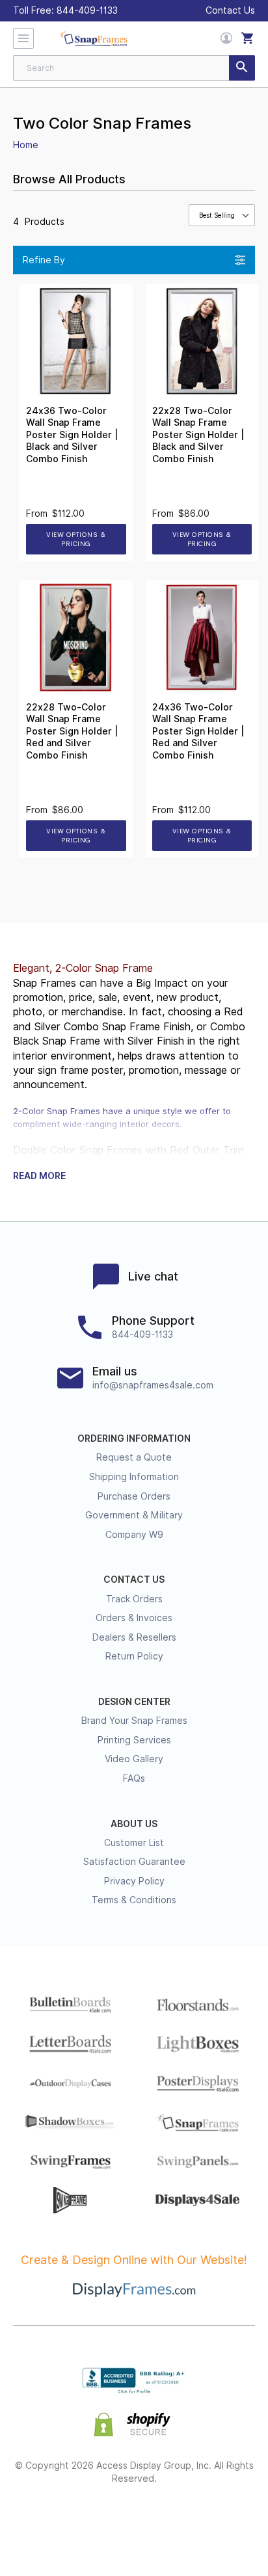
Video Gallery (134, 1759)
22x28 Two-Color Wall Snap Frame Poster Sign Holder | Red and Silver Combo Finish (72, 731)
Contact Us (230, 10)
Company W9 (134, 1535)
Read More (39, 1176)
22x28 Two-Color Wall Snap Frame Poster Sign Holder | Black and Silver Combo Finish (198, 435)
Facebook (42, 2521)
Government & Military (134, 1515)
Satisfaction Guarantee (134, 1862)
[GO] (242, 68)
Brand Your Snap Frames (134, 1721)
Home (26, 145)
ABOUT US (134, 1824)
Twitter (88, 2521)
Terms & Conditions (134, 1900)
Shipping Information (134, 1477)
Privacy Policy (134, 1881)
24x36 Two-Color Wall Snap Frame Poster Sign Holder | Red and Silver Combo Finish (198, 731)
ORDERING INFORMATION (134, 1438)
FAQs (134, 1778)
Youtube (227, 2521)
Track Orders (134, 1599)
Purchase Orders (134, 1496)
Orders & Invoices (134, 1618)
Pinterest (134, 2521)
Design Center (134, 1702)
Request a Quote (134, 1457)
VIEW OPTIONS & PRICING (76, 539)
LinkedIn (181, 2521)
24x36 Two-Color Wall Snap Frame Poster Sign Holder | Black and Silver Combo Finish (72, 435)
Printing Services (134, 1740)
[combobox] (134, 68)
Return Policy (134, 1656)
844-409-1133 (87, 10)
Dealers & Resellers (134, 1637)
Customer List (134, 1843)
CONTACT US (134, 1580)
